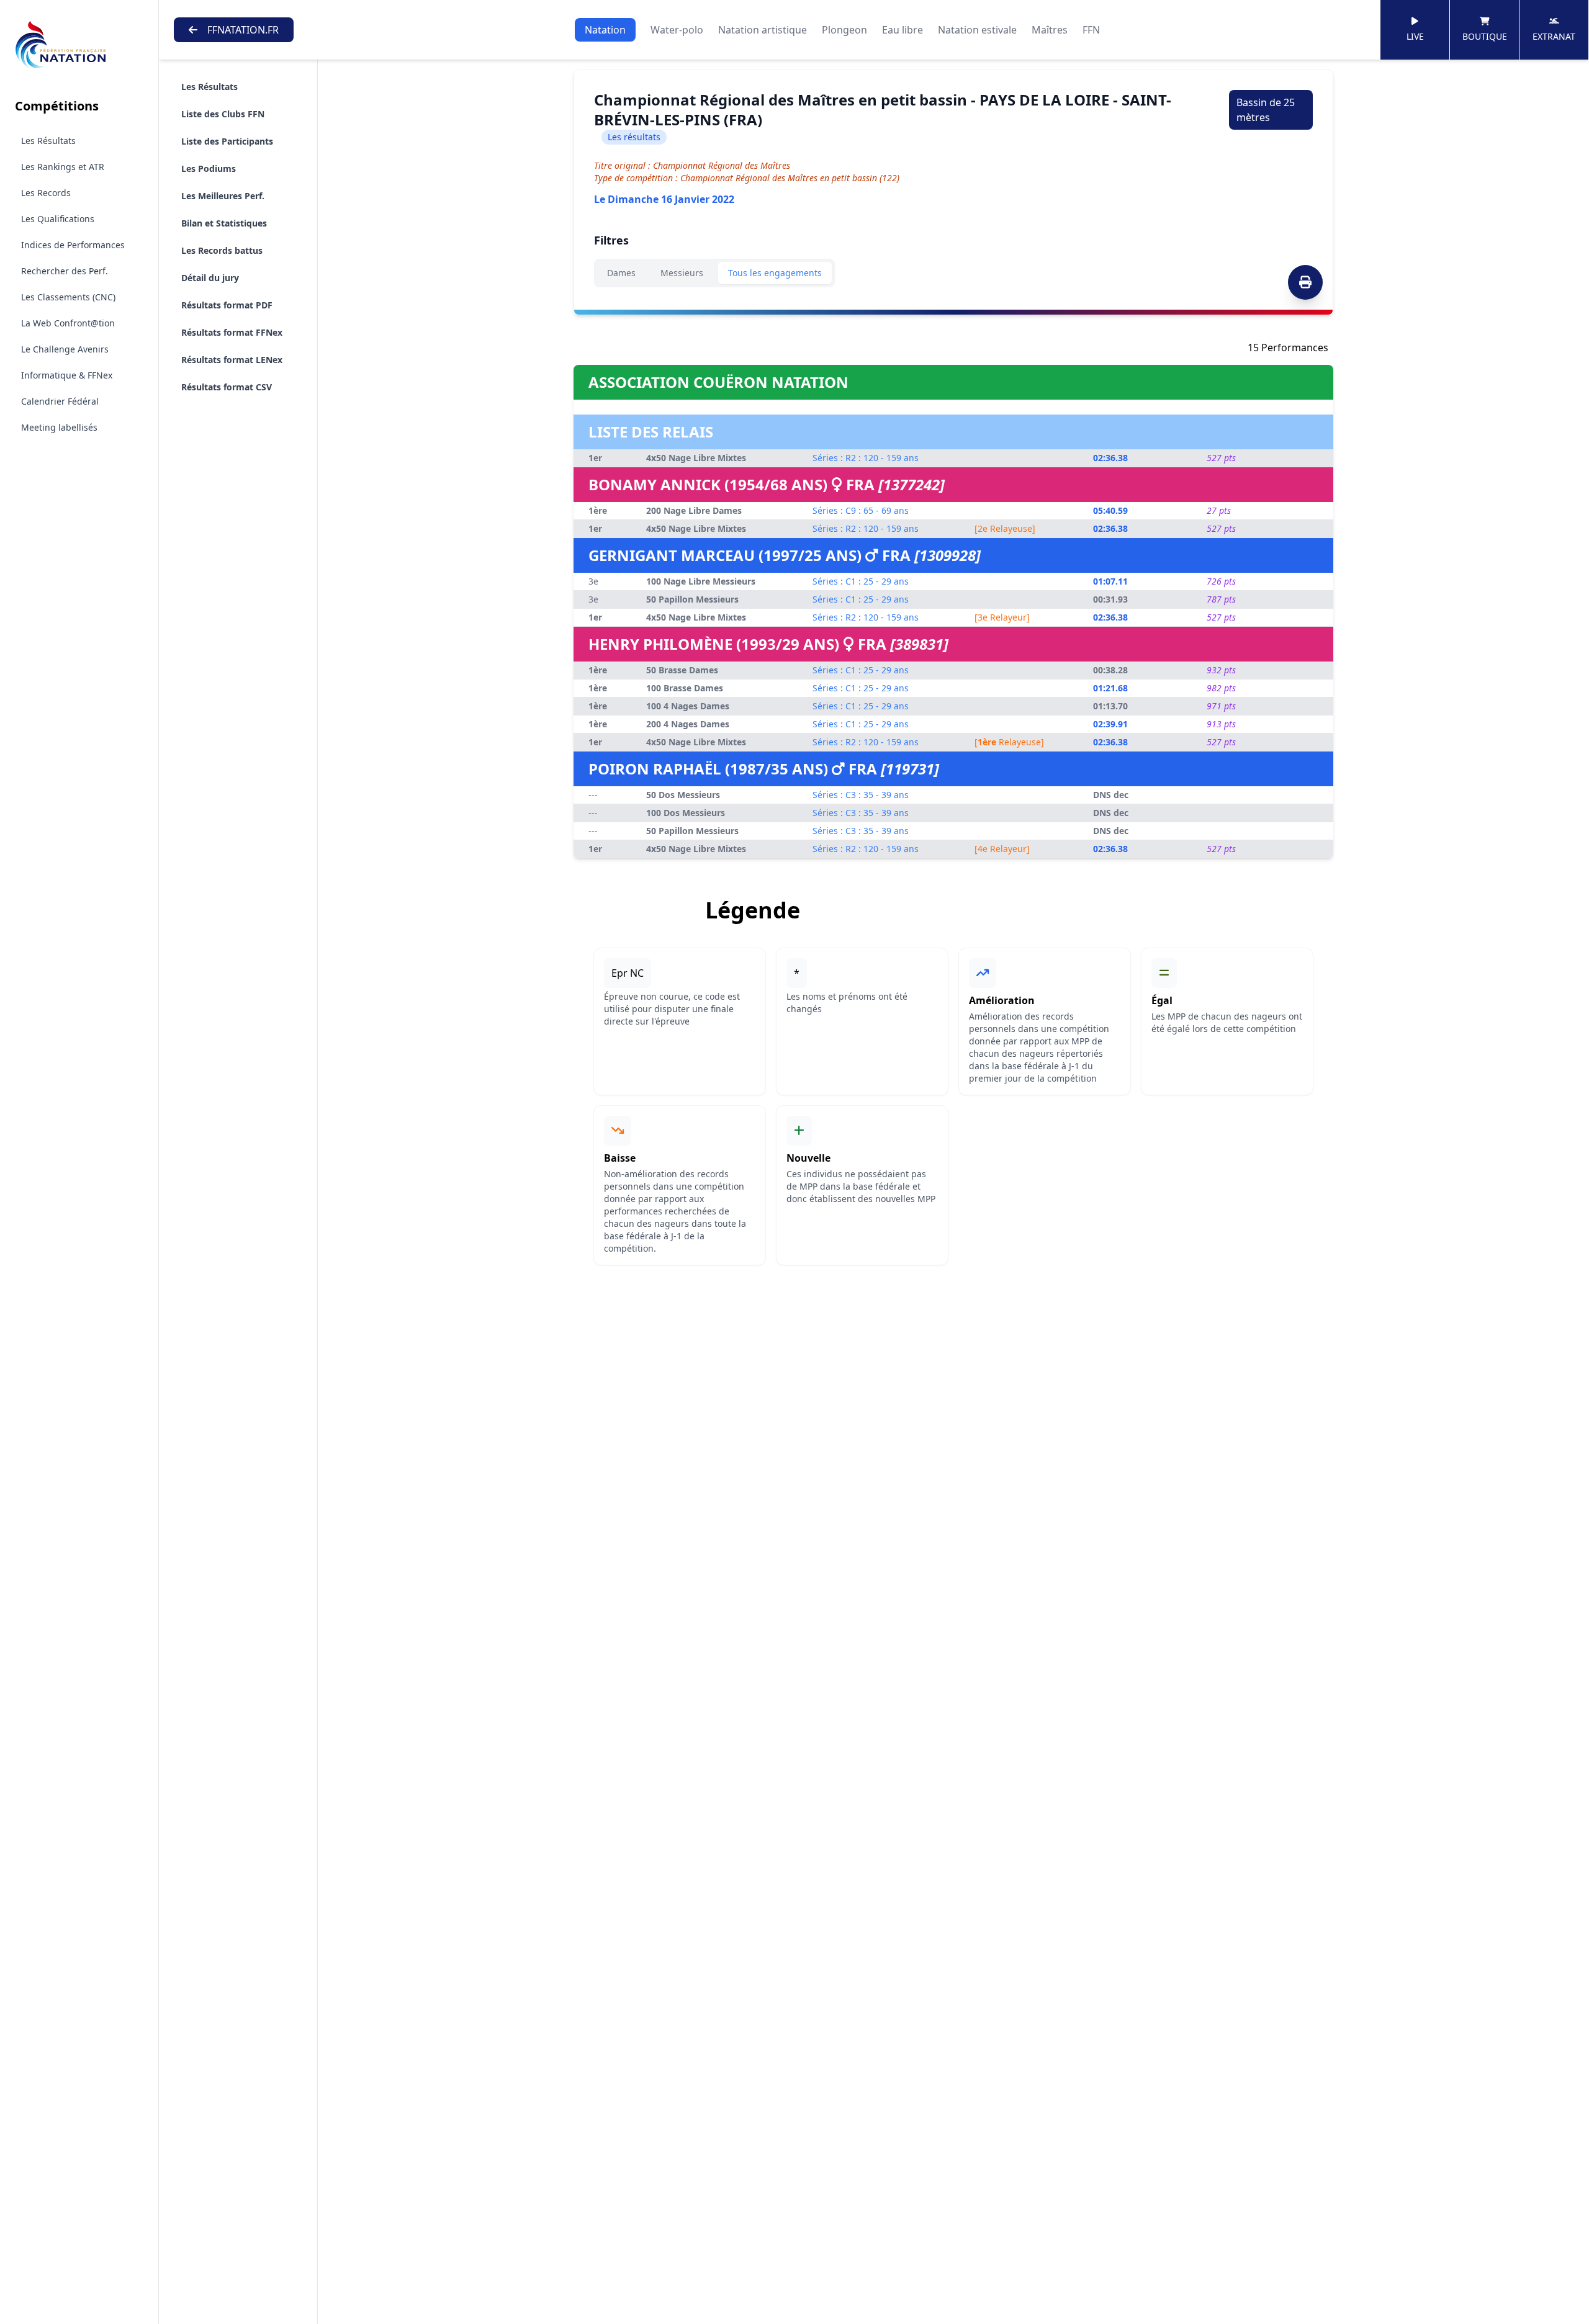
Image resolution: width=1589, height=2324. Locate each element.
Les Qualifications (58, 219)
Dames (621, 273)
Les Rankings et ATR (63, 167)
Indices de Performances (73, 245)
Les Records (46, 193)
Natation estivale (977, 30)
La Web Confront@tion (68, 323)
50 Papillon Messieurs (692, 599)
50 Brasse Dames (682, 670)
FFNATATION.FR (243, 30)
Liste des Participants (227, 141)
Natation (605, 30)
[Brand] (79, 45)
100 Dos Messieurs (686, 813)
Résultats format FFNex (232, 332)
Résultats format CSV (227, 387)
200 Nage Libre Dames (694, 510)
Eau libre (903, 30)
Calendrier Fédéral (60, 401)
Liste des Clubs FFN (223, 114)
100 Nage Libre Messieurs (701, 581)
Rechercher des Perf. (65, 271)
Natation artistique (763, 30)
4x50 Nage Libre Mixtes (696, 458)
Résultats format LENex (232, 360)
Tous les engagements (775, 273)
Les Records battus (222, 250)
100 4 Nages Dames (688, 706)
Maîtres (1050, 30)
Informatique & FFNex (67, 375)
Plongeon (844, 30)
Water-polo (677, 30)
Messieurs (682, 273)
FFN (1091, 30)
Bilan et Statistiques (224, 223)
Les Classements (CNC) (68, 297)
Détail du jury (210, 278)
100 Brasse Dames (685, 688)
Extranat (1554, 36)
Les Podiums (209, 168)
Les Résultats (48, 141)
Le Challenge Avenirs (65, 349)
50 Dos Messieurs (683, 795)
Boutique (1485, 36)
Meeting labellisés (59, 427)
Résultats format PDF (227, 305)
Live (1415, 36)
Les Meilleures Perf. (223, 196)
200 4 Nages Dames (688, 724)
